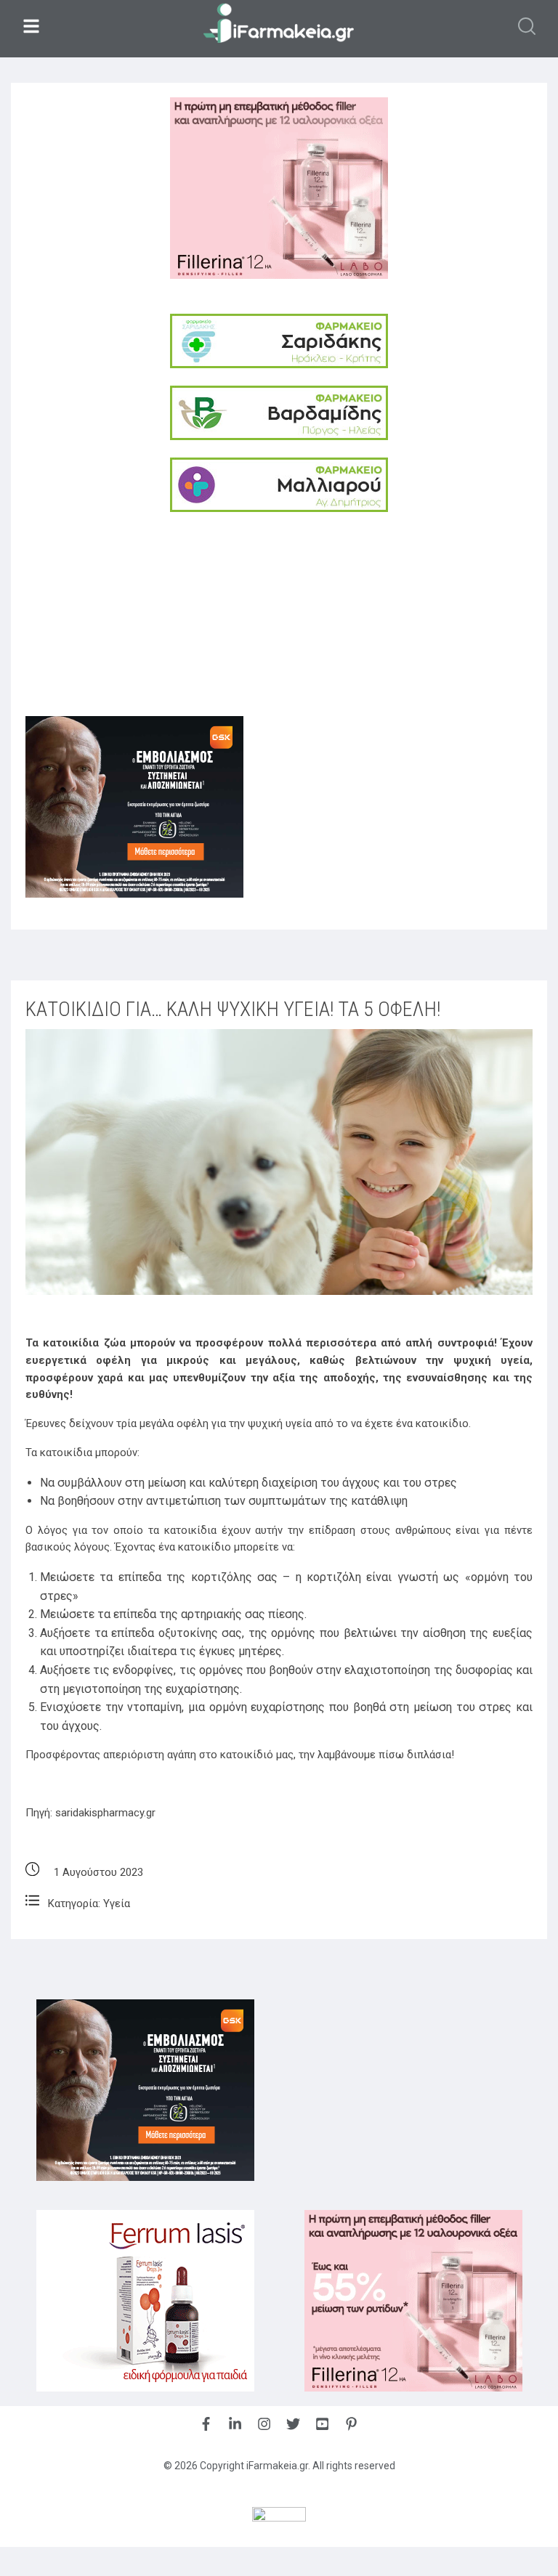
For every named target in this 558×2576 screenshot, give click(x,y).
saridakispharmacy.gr (105, 1813)
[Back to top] (511, 2528)
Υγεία (117, 1903)
